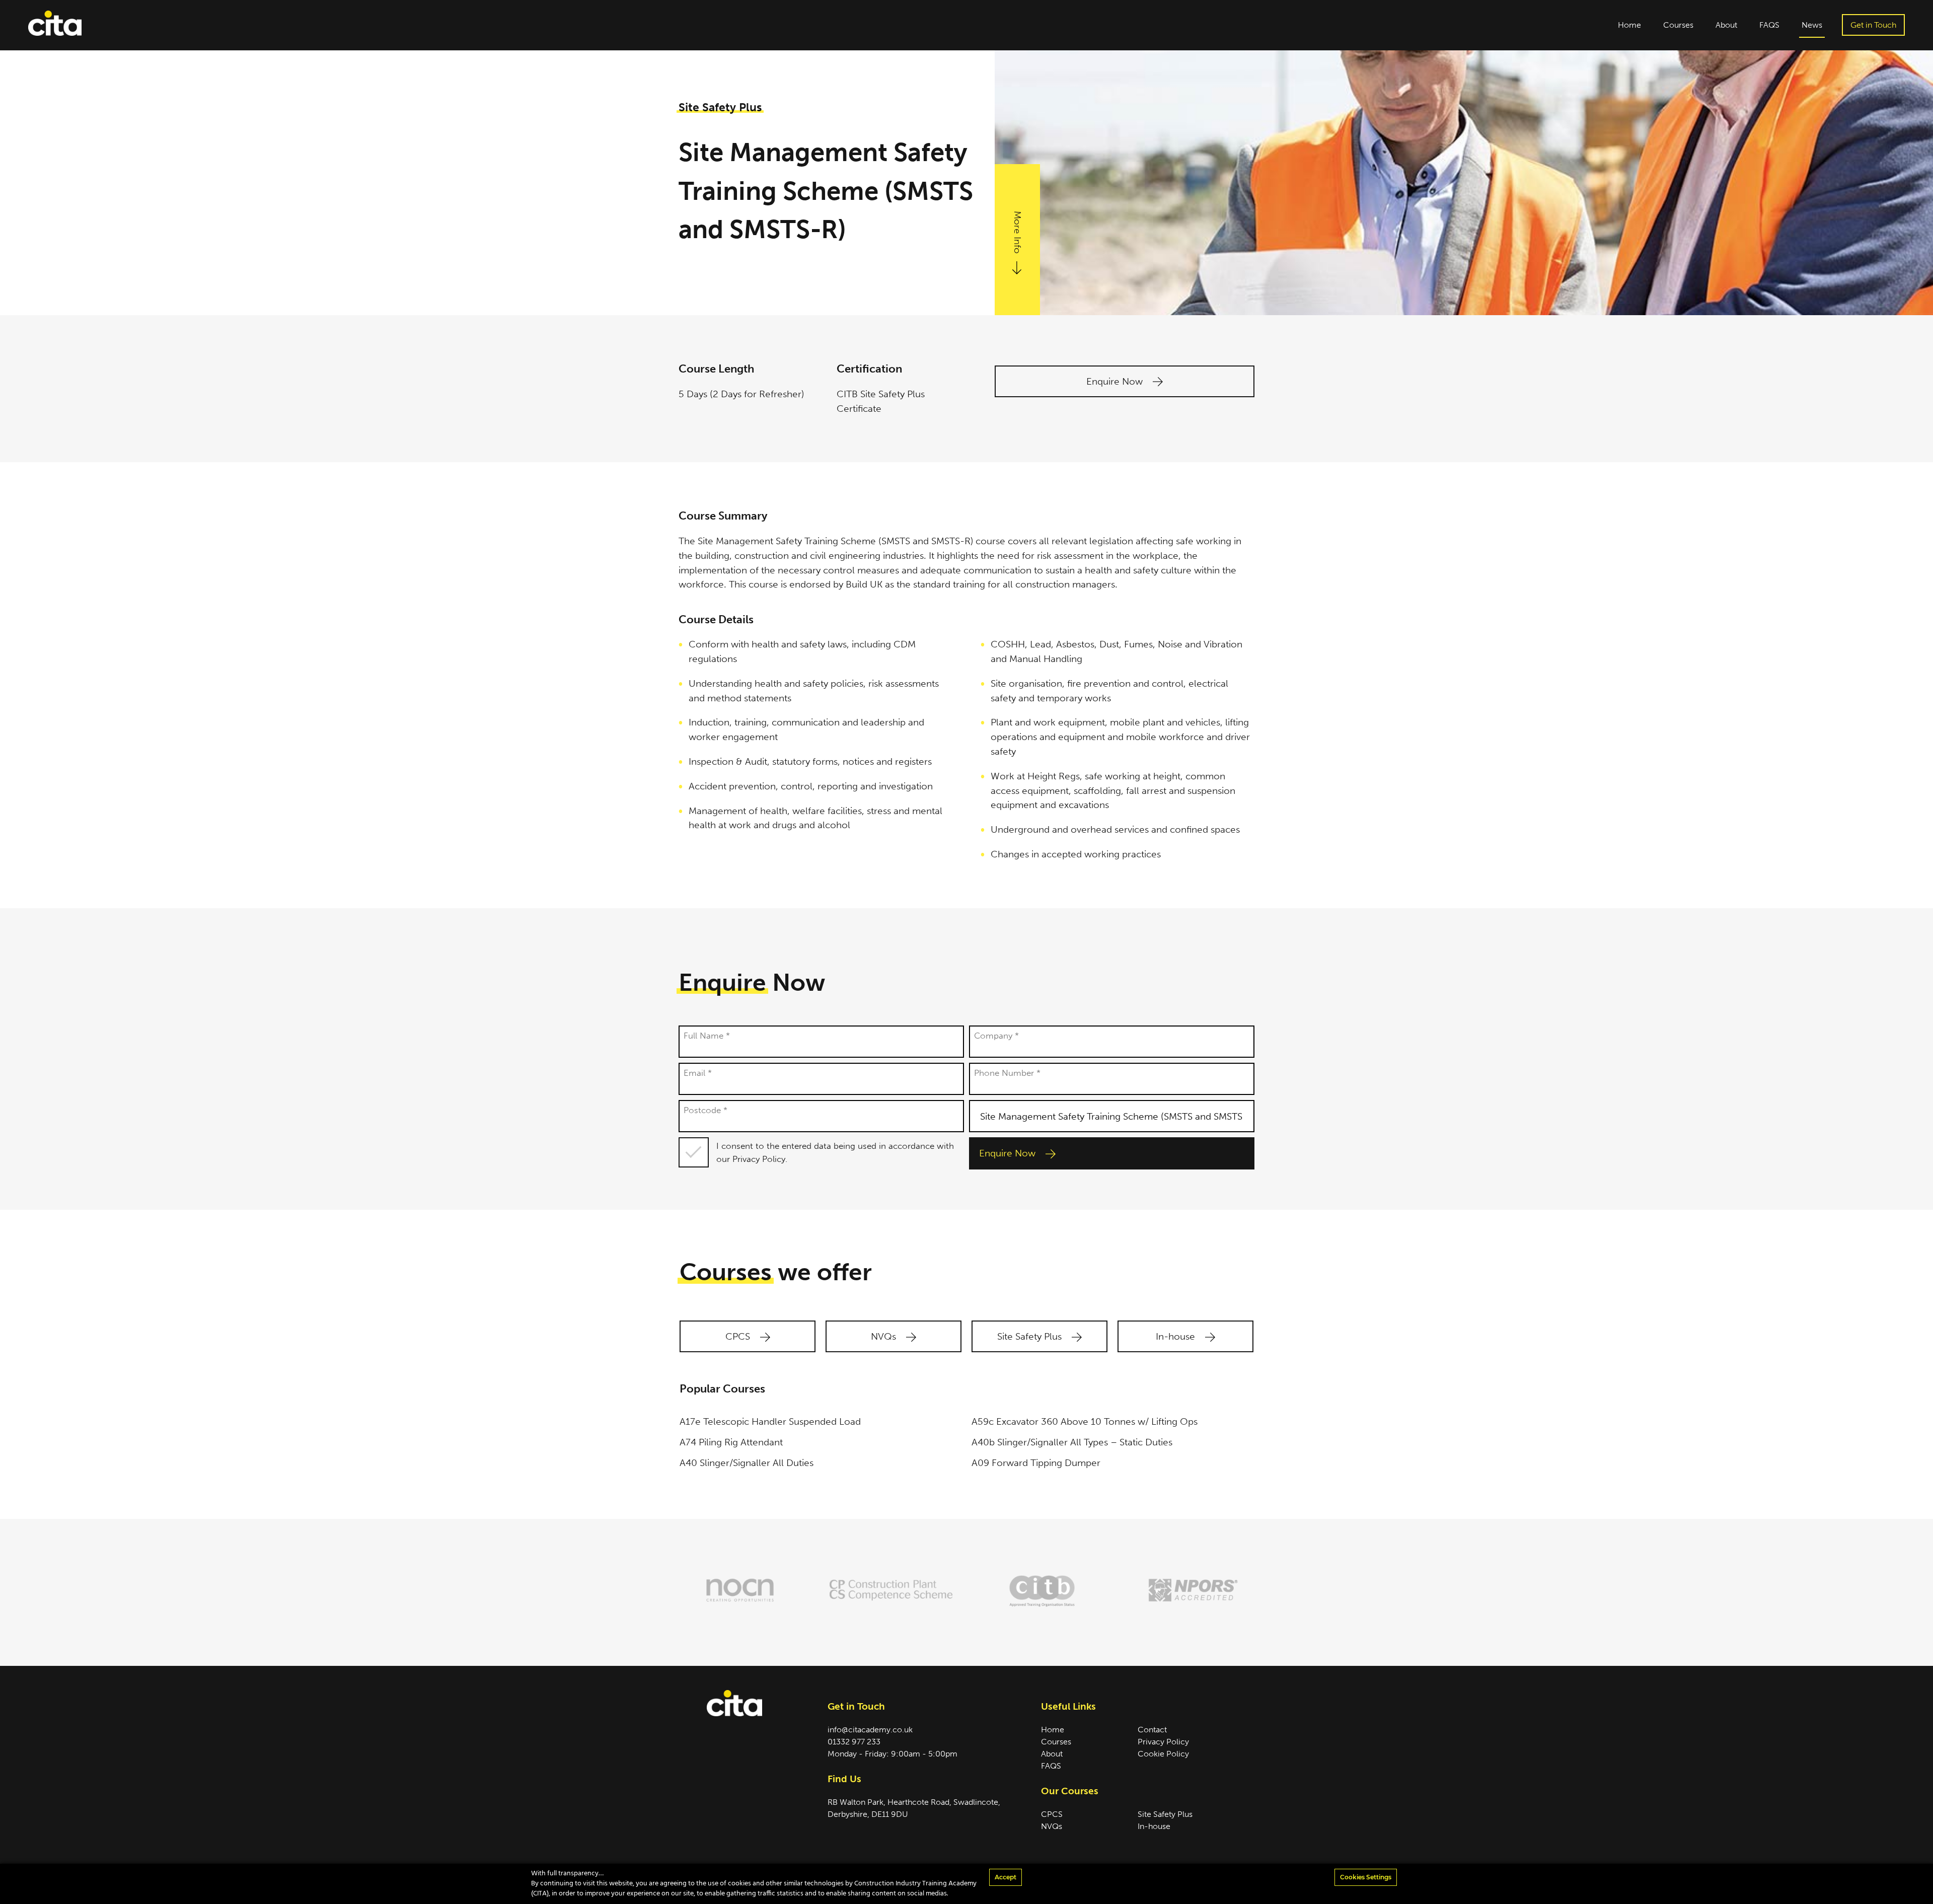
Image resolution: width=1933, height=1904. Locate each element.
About (1726, 25)
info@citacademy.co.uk (870, 1730)
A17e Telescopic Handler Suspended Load (770, 1421)
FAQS (1769, 25)
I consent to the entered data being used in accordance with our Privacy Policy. (835, 1152)
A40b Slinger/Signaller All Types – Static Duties (1072, 1442)
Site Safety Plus (1031, 1336)
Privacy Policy (1163, 1742)
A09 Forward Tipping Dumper (1036, 1463)
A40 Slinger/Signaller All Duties (747, 1463)
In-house (1177, 1336)
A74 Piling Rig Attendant (731, 1442)
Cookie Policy (1163, 1754)
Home (1629, 25)
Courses (1678, 25)
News (1812, 25)
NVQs (885, 1336)
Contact (1152, 1730)
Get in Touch (1873, 25)
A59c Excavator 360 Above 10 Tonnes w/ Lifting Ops (1085, 1421)
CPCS (739, 1336)
